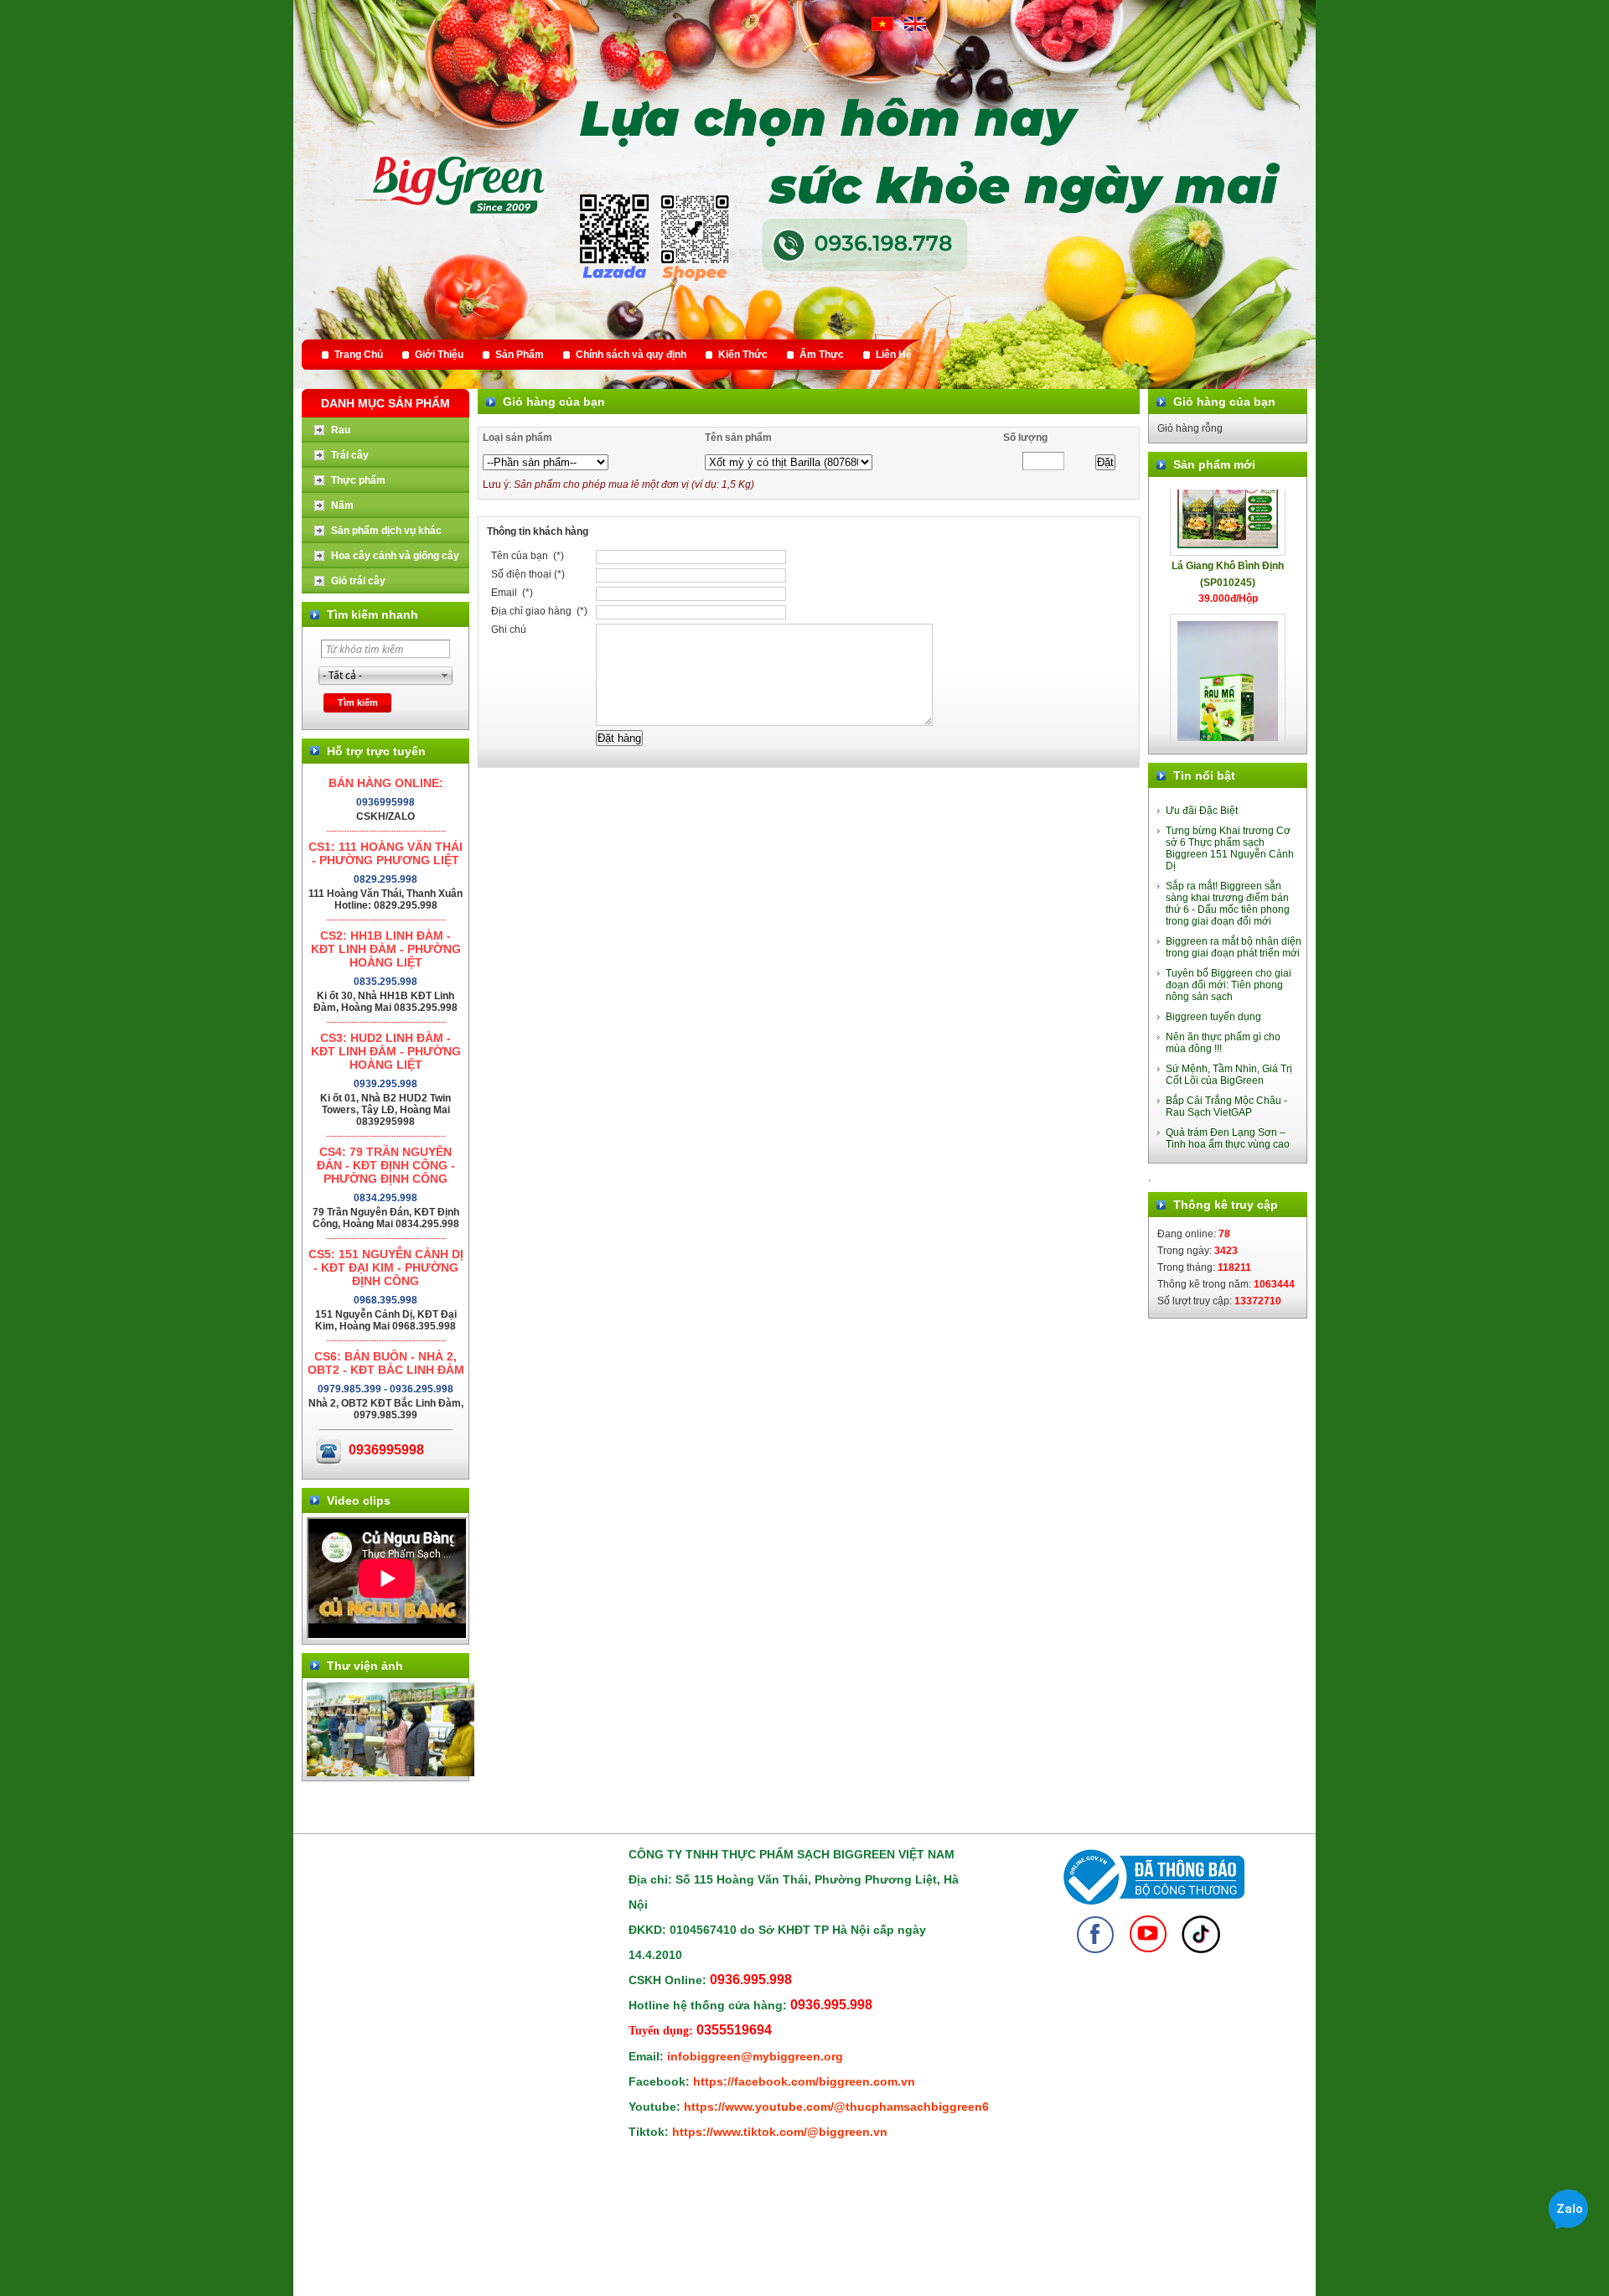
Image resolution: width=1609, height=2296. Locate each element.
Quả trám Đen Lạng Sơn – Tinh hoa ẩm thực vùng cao (1228, 1138)
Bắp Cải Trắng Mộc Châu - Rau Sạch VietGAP (1226, 1107)
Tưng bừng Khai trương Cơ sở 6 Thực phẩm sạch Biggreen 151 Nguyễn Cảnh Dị (1230, 848)
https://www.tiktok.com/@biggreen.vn (780, 2132)
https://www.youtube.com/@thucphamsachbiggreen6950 (846, 2107)
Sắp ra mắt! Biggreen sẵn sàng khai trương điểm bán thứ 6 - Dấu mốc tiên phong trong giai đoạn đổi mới (1228, 904)
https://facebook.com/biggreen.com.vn (804, 2081)
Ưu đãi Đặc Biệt (1202, 811)
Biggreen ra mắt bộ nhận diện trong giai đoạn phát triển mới (1234, 947)
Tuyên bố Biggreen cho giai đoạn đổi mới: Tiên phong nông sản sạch (1229, 985)
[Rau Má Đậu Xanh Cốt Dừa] (1228, 658)
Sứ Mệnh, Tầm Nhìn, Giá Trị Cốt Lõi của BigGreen (1229, 1075)
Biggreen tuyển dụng (1213, 1017)
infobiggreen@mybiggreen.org (755, 2056)
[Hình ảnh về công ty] (391, 1773)
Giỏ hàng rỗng (1190, 428)
